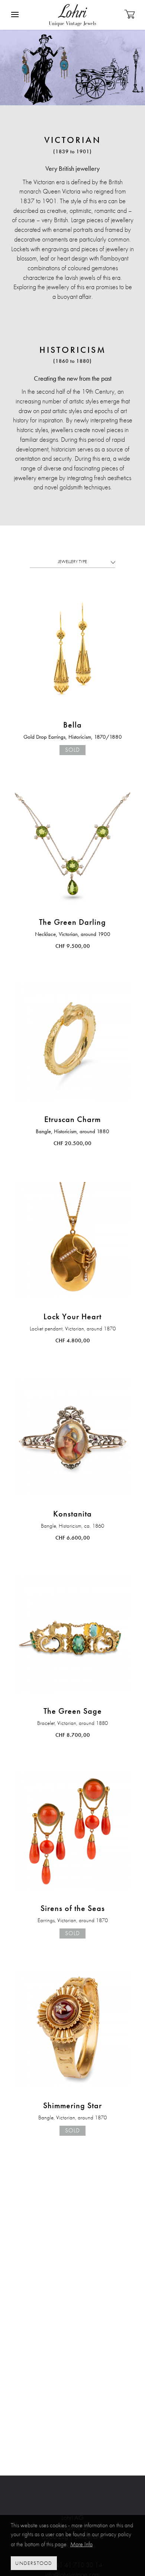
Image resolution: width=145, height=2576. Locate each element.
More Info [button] (81, 2544)
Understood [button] (34, 2563)
